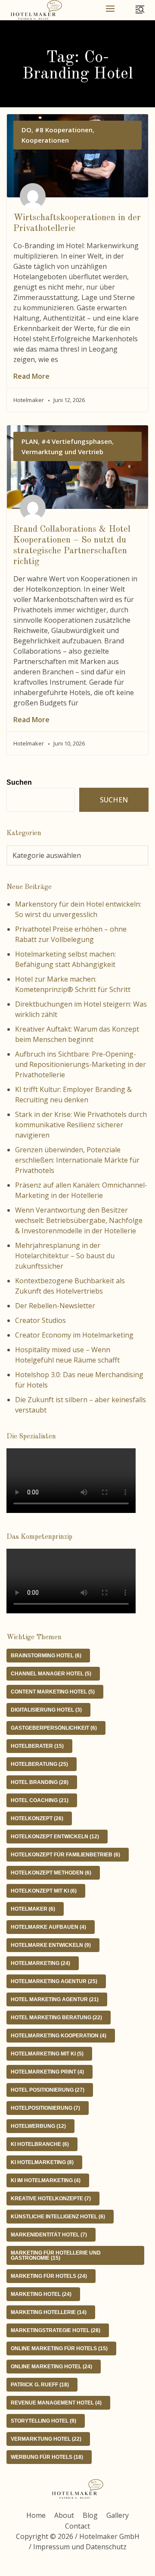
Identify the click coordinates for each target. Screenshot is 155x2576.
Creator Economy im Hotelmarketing (74, 1335)
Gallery (118, 2515)
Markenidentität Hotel (49, 2235)
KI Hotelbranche (40, 2144)
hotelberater (37, 1746)
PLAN (30, 441)
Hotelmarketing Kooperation (59, 2036)
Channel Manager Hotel (51, 1674)
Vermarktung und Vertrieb (62, 452)
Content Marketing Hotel (53, 1692)
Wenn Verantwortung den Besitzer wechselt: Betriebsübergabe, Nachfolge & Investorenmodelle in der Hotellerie (79, 1220)
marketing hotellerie (49, 2312)
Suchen (19, 782)
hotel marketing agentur (55, 1999)
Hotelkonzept (37, 1818)
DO (26, 130)
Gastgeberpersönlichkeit (54, 1728)
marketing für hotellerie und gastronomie (56, 2255)
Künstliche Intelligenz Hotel (58, 2217)
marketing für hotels (49, 2276)
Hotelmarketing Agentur (54, 1981)
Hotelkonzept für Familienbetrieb (65, 1855)
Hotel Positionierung (48, 2090)
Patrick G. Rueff (40, 2385)
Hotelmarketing (40, 1963)
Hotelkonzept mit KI (44, 1891)
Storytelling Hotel (43, 2421)
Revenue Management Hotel (56, 2403)
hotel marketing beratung (56, 2018)
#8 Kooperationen (64, 130)
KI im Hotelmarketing (46, 2180)
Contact (77, 2526)
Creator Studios (40, 1320)
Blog (90, 2515)
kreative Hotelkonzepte (51, 2199)
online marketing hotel (51, 2367)
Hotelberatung (39, 1764)
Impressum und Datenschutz (80, 2547)
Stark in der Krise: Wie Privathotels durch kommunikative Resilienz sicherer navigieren (81, 1125)
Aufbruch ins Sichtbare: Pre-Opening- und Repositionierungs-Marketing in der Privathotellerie (81, 1064)
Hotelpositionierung (45, 2108)
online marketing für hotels (59, 2348)
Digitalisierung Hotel (46, 1710)
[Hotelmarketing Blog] (36, 10)
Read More (31, 376)
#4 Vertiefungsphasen (77, 441)
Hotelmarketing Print (47, 2072)
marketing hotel (41, 2294)
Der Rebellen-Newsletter (55, 1306)
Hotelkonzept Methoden (51, 1873)
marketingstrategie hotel (56, 2330)
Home (36, 2515)
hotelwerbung (38, 2126)
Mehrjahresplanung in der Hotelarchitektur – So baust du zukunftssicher (65, 1256)
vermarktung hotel (46, 2439)
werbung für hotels (47, 2457)
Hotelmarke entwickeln (51, 1945)
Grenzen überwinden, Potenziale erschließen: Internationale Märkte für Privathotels (77, 1160)
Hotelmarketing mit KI (47, 2054)
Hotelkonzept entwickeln (55, 1837)
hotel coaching (40, 1800)
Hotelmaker (33, 1909)
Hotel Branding (40, 1782)
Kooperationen (45, 140)
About (64, 2515)
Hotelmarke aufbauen (48, 1927)
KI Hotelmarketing (42, 2162)
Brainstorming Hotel (46, 1656)
